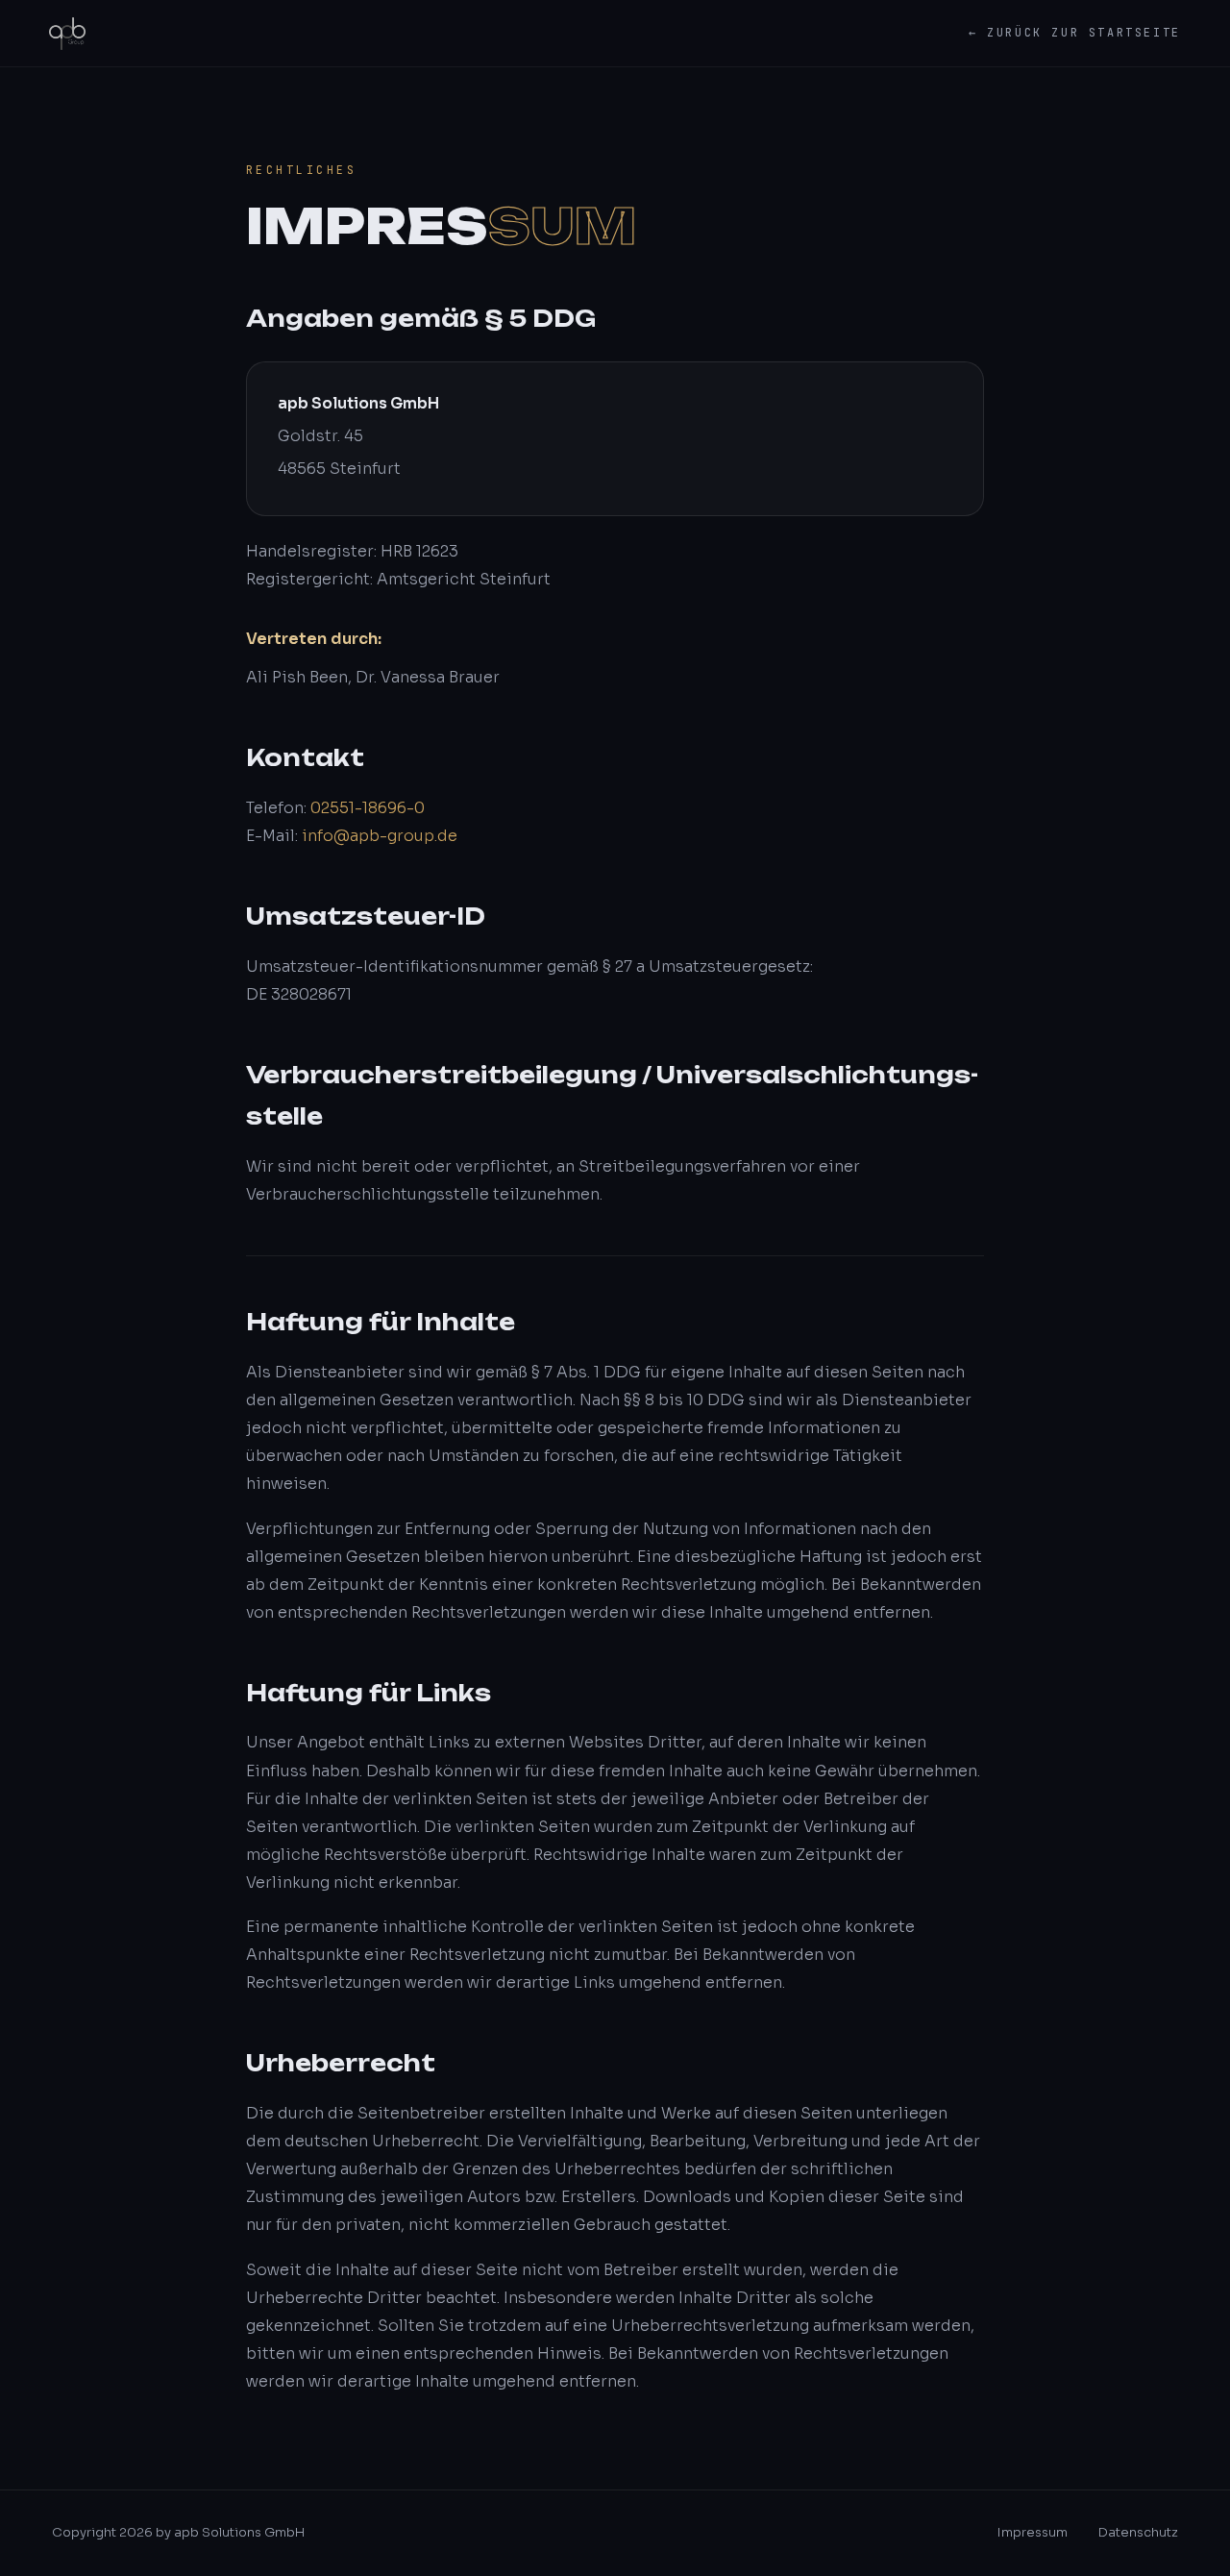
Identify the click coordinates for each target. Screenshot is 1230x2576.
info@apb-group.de (380, 836)
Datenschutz (1138, 2532)
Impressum (1033, 2532)
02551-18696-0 (368, 808)
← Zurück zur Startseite (1075, 33)
